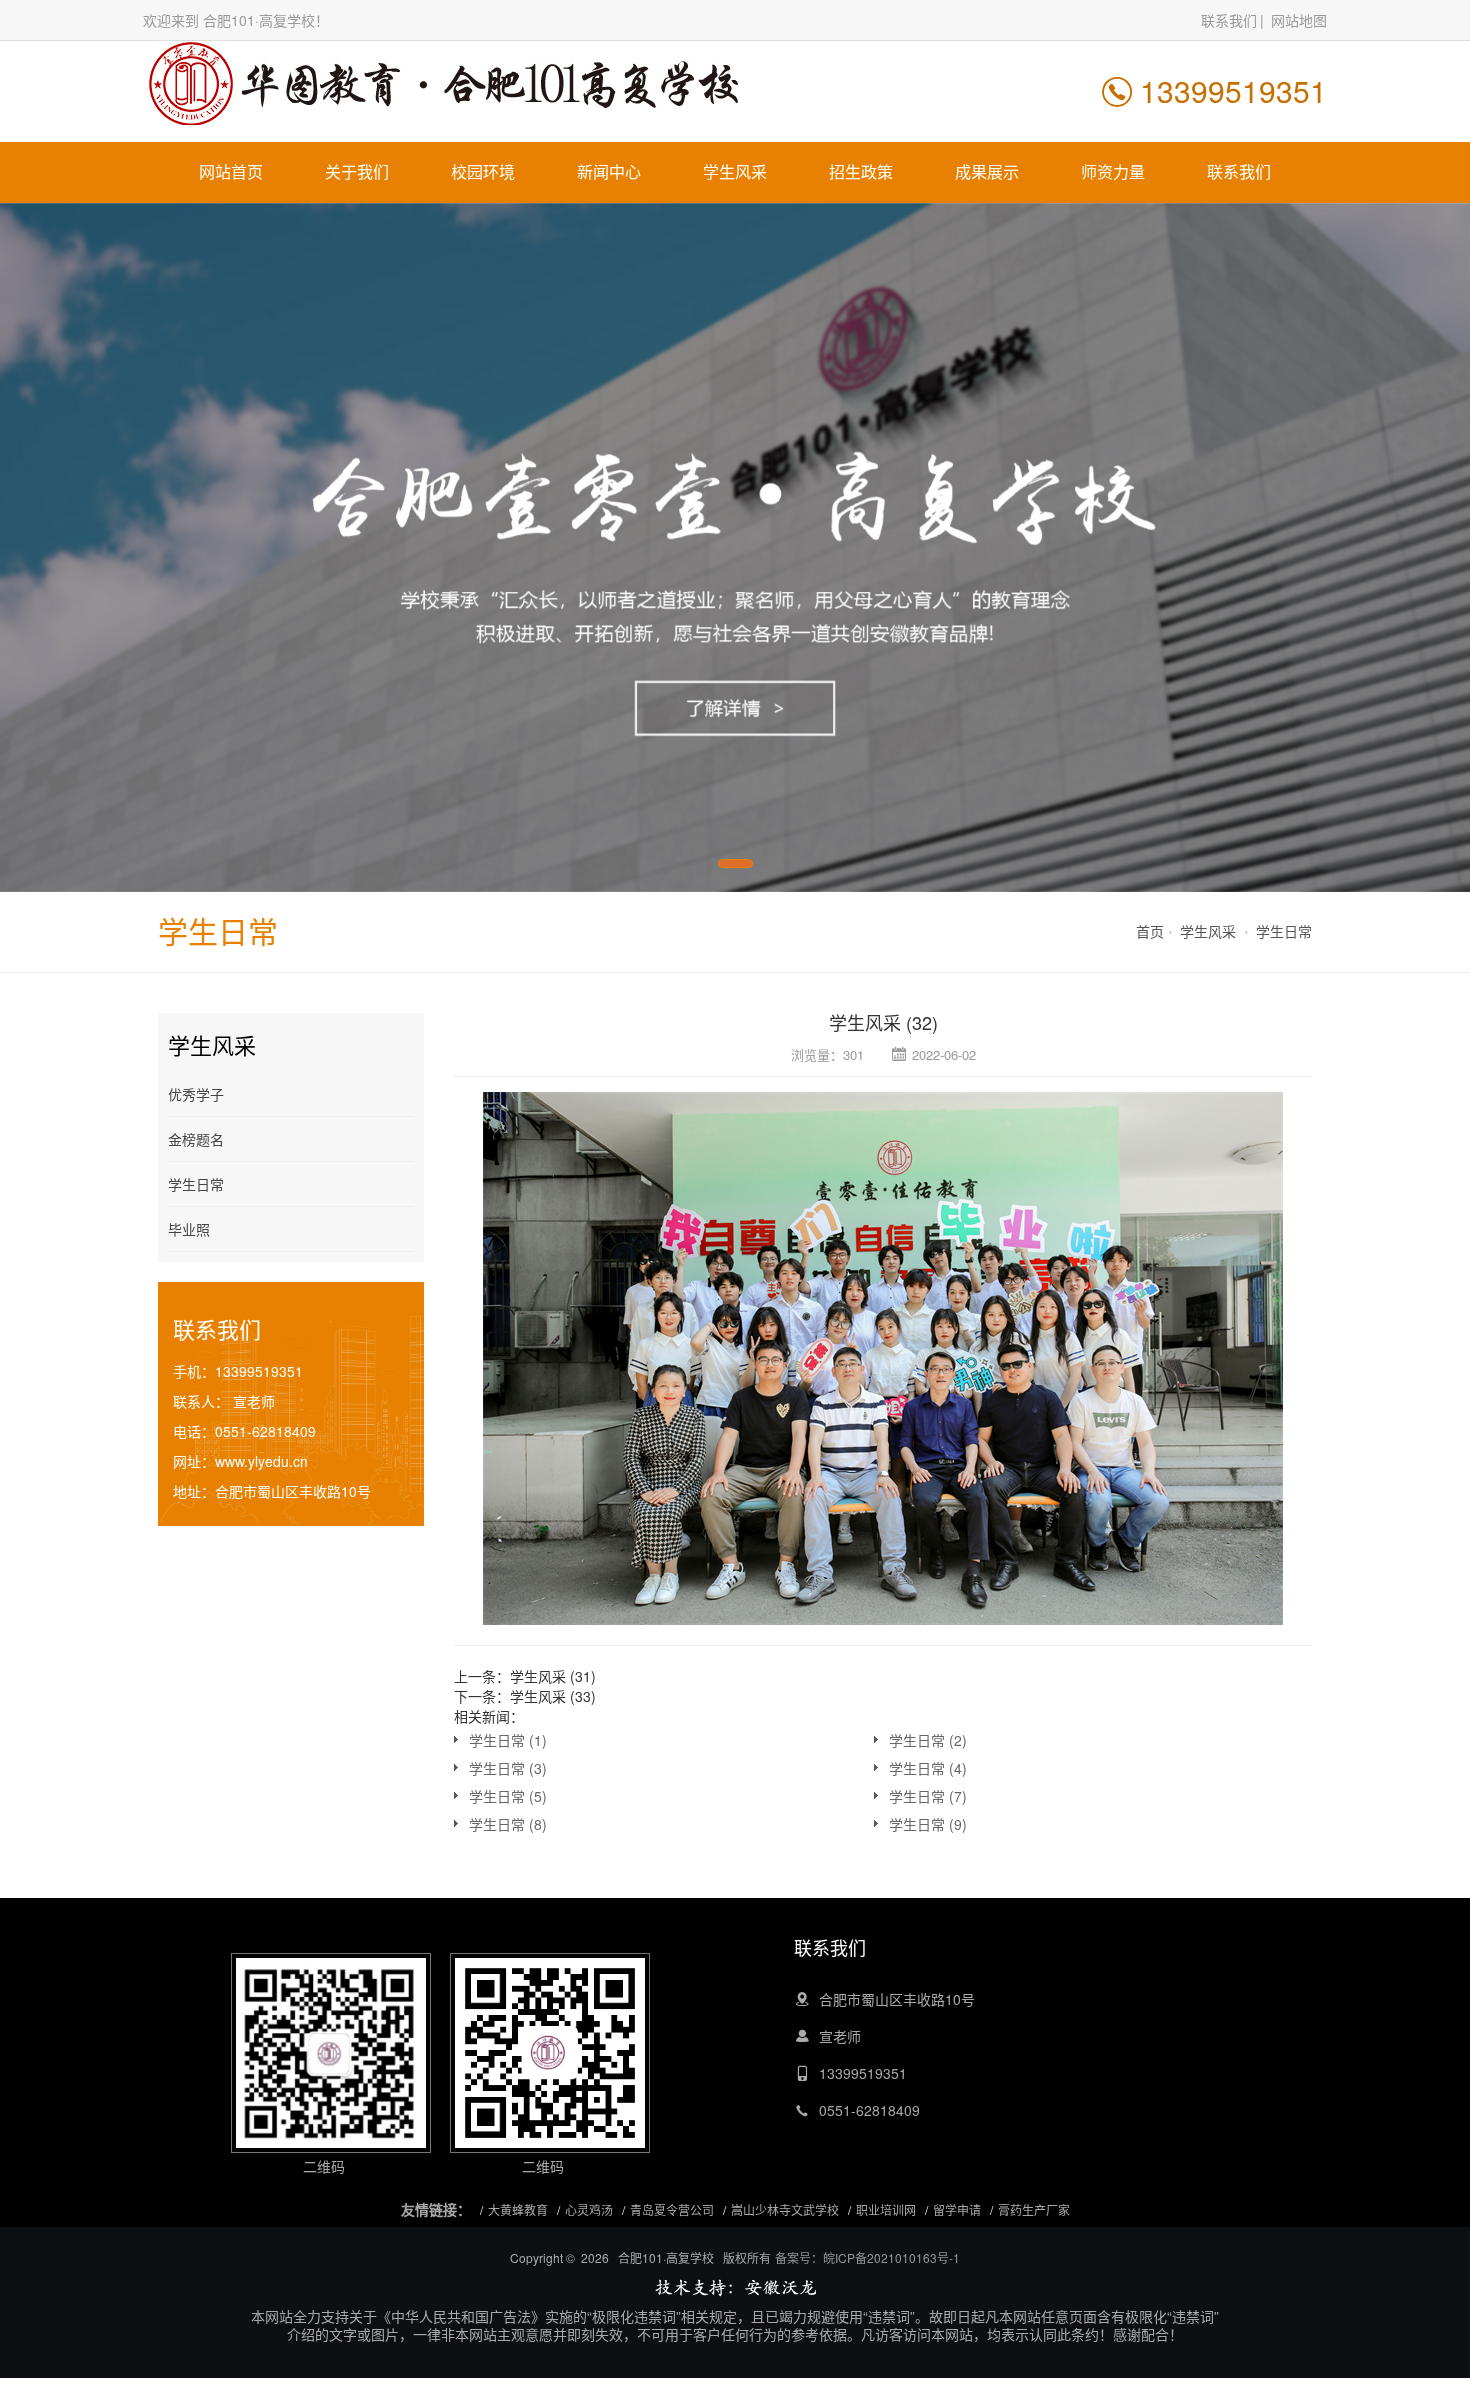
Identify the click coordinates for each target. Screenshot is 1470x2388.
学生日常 (1284, 931)
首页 (1150, 931)
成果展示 (987, 171)
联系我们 (1229, 20)
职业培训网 (886, 2209)
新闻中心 (609, 171)
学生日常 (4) (928, 1768)
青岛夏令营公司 (672, 2209)
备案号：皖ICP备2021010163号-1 (867, 2257)
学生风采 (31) (553, 1676)
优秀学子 (196, 1094)
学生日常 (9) (928, 1824)
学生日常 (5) (508, 1796)
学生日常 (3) (508, 1768)
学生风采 (735, 171)
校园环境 (483, 171)
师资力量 (1113, 171)
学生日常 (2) (928, 1740)
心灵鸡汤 (589, 2209)
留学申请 (957, 2209)
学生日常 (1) (508, 1740)
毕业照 (189, 1229)
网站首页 (231, 171)
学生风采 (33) (553, 1696)
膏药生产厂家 (1034, 2209)
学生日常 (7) (928, 1796)
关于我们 (357, 171)
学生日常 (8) (508, 1824)
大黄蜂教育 (518, 2209)
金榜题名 (196, 1139)
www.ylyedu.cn (261, 1461)
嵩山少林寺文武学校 (785, 2209)
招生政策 (861, 171)
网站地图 (1299, 20)
